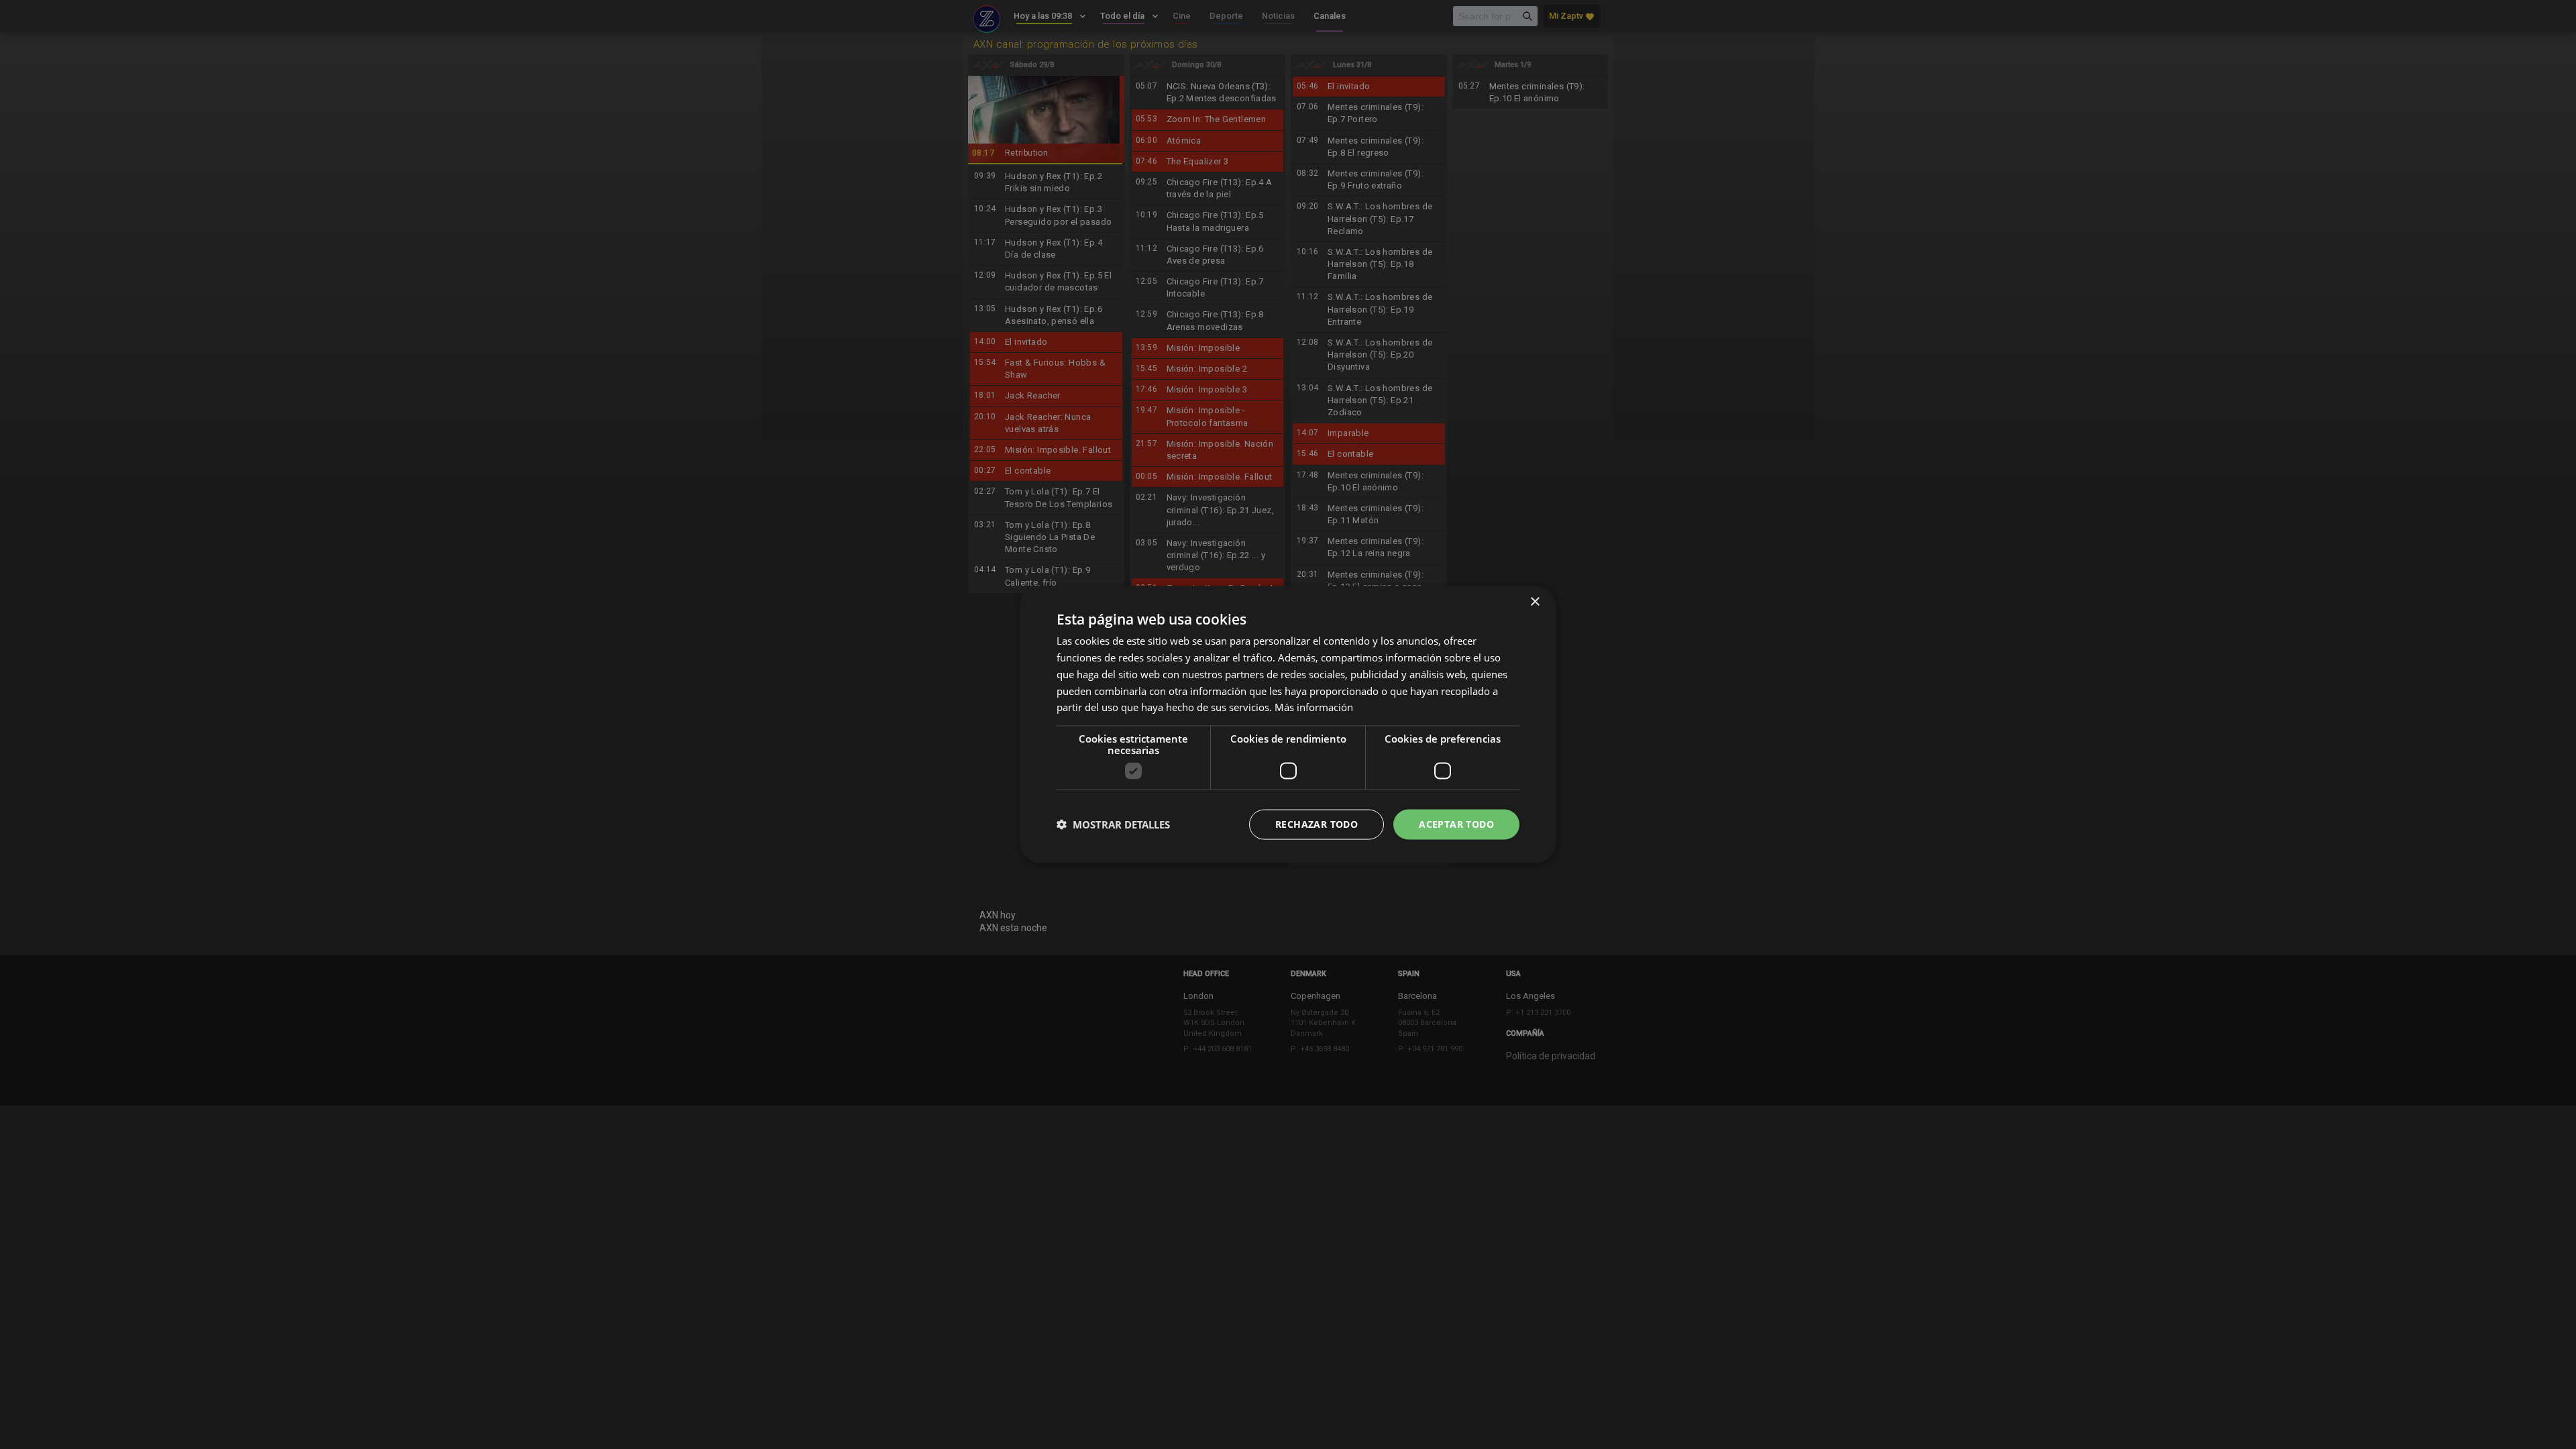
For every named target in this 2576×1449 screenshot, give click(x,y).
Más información (1314, 707)
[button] (1113, 824)
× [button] (1535, 602)
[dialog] (1288, 724)
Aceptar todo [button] (1456, 824)
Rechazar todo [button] (1317, 824)
